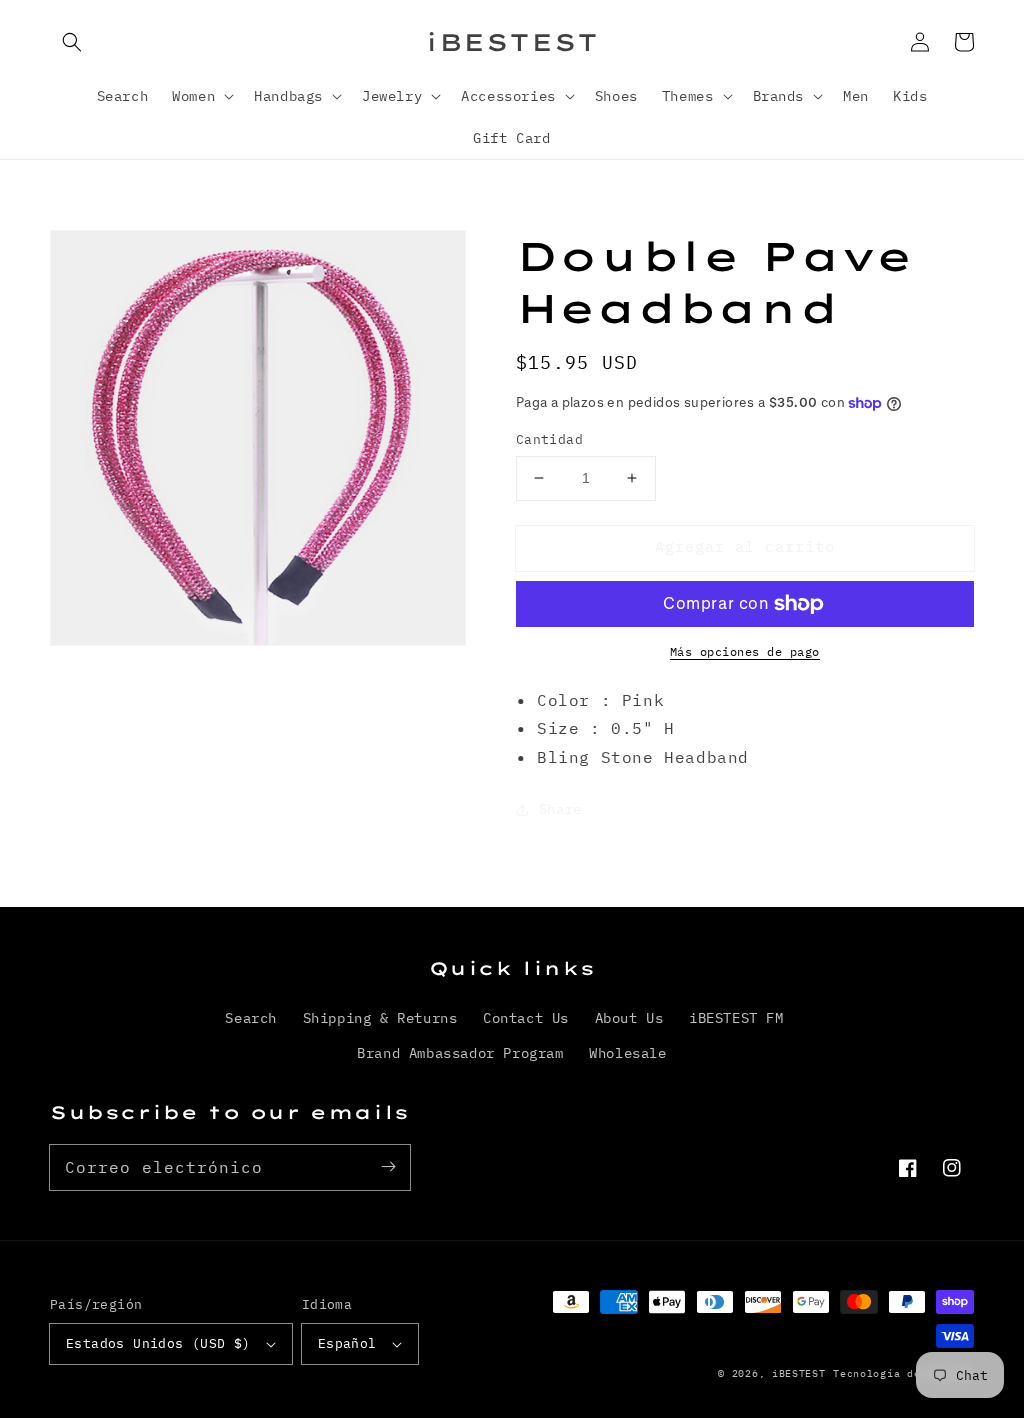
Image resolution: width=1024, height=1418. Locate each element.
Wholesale (627, 1053)
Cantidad (549, 439)
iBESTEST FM (736, 1018)
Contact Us (526, 1018)
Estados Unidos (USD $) (158, 1343)
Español (347, 1343)
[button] (72, 42)
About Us (629, 1018)
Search (251, 1018)
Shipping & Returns (380, 1018)
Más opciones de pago (745, 651)
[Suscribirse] (388, 1167)
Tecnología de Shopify (903, 1373)
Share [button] (560, 809)
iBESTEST (799, 1373)
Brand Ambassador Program (460, 1053)
